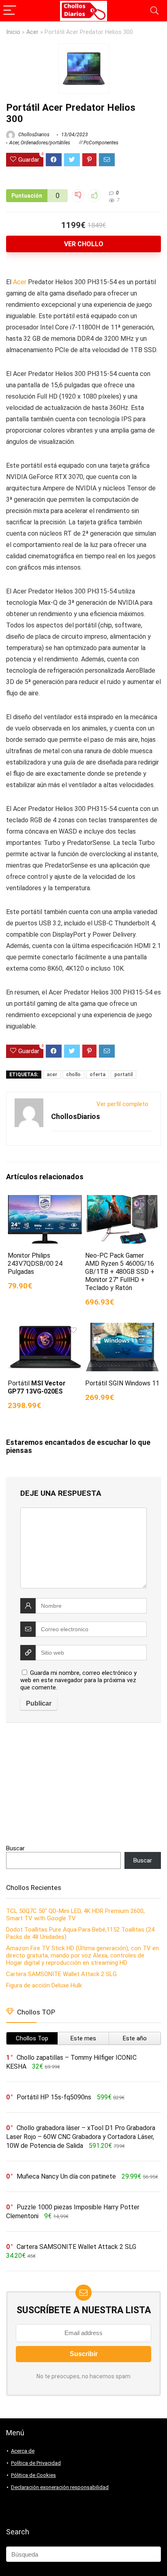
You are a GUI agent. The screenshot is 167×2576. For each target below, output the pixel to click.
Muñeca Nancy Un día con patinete (66, 2176)
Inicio (13, 32)
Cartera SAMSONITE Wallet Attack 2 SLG (61, 1974)
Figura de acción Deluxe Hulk (44, 1985)
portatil (123, 1075)
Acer (32, 32)
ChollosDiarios (33, 135)
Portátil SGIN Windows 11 (122, 1383)
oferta (97, 1075)
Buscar (15, 1848)
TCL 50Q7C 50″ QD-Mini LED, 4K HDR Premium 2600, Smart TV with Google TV (75, 1915)
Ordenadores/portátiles (45, 143)
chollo (73, 1075)
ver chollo (84, 244)
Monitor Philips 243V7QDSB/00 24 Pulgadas (35, 1264)
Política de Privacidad (36, 2463)
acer (52, 1075)
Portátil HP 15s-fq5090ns (54, 2097)
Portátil (37, 1387)
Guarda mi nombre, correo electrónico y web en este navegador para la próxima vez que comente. (78, 1680)
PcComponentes (101, 143)
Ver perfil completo (122, 1104)
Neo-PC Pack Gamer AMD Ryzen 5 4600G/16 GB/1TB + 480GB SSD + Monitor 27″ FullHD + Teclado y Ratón (120, 1272)
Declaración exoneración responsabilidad (60, 2487)
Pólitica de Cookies (33, 2475)
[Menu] (10, 11)
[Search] (154, 11)
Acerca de (23, 2451)
